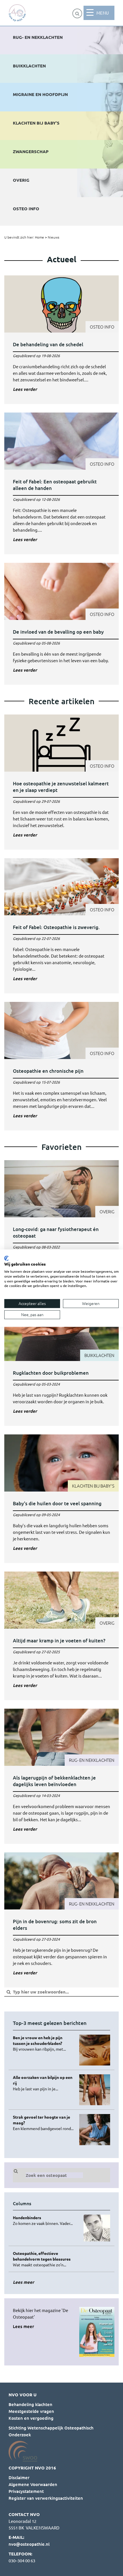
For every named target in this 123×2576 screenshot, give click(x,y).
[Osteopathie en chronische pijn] (61, 1066)
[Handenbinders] (44, 2220)
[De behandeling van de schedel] (61, 340)
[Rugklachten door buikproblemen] (61, 1365)
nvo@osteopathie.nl (29, 2544)
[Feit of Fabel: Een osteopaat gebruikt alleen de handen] (61, 483)
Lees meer (23, 2326)
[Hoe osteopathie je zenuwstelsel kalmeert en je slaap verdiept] (61, 782)
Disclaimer (19, 2477)
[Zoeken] (77, 13)
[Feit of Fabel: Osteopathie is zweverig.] (61, 926)
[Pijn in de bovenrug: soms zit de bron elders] (61, 1920)
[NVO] (17, 13)
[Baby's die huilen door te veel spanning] (61, 1499)
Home (39, 237)
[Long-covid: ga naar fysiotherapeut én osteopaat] (61, 1228)
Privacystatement (26, 2491)
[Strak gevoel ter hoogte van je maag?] (44, 2123)
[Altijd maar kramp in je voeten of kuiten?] (61, 1636)
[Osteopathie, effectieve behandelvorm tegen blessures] (44, 2259)
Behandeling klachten (30, 2404)
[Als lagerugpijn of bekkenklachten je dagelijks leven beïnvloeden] (61, 1776)
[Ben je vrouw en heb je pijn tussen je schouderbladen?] (44, 2043)
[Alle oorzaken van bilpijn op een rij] (44, 2083)
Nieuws (53, 237)
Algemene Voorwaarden (33, 2484)
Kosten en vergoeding (31, 2418)
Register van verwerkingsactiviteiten (46, 2498)
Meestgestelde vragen (31, 2411)
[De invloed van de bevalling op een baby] (61, 624)
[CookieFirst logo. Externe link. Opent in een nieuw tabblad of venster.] (6, 1258)
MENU (103, 13)
